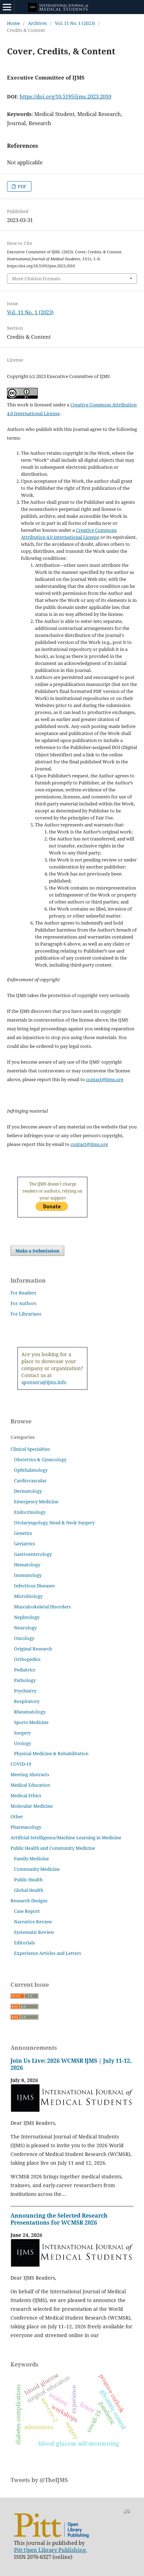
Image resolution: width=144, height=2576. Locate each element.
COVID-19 (21, 1764)
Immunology (28, 1575)
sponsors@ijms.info (44, 1382)
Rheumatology (30, 1712)
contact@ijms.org (105, 1079)
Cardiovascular (30, 1481)
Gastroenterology (33, 1554)
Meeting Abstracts (30, 1774)
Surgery (22, 1733)
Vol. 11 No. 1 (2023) (75, 23)
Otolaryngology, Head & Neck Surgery (54, 1523)
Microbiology (28, 1596)
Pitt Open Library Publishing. (51, 2550)
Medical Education (30, 1785)
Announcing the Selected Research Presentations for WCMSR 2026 (59, 2219)
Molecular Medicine (32, 1806)
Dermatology (28, 1491)
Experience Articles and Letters (48, 1953)
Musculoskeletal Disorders (42, 1607)
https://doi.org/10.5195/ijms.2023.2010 (65, 96)
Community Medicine (37, 1869)
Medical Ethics (26, 1795)
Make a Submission (37, 1251)
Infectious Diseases (34, 1586)
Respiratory (27, 1701)
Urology (23, 1743)
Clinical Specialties (30, 1449)
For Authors (23, 1303)
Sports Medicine (31, 1722)
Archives (37, 23)
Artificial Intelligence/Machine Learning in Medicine (66, 1837)
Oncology (24, 1638)
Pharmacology (26, 1827)
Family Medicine (31, 1859)
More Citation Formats (36, 279)
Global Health (29, 1890)
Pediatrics (25, 1670)
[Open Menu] (7, 7)
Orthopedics (27, 1659)
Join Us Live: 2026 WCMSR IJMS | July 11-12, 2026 (71, 2064)
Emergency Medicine (36, 1502)
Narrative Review (33, 1922)
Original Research (33, 1649)
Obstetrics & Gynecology (40, 1459)
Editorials (24, 1943)
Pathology (25, 1680)
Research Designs (29, 1901)
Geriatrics (24, 1544)
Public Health (28, 1880)
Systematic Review (34, 1932)
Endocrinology (30, 1512)
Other (17, 1816)
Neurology (25, 1628)
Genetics (23, 1533)
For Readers (23, 1293)
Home (13, 23)
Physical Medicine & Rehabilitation (51, 1753)
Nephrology (27, 1617)
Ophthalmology (31, 1470)
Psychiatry (25, 1691)
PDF (22, 186)
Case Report (27, 1911)
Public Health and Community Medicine (53, 1848)
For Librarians (26, 1314)
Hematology (27, 1565)
